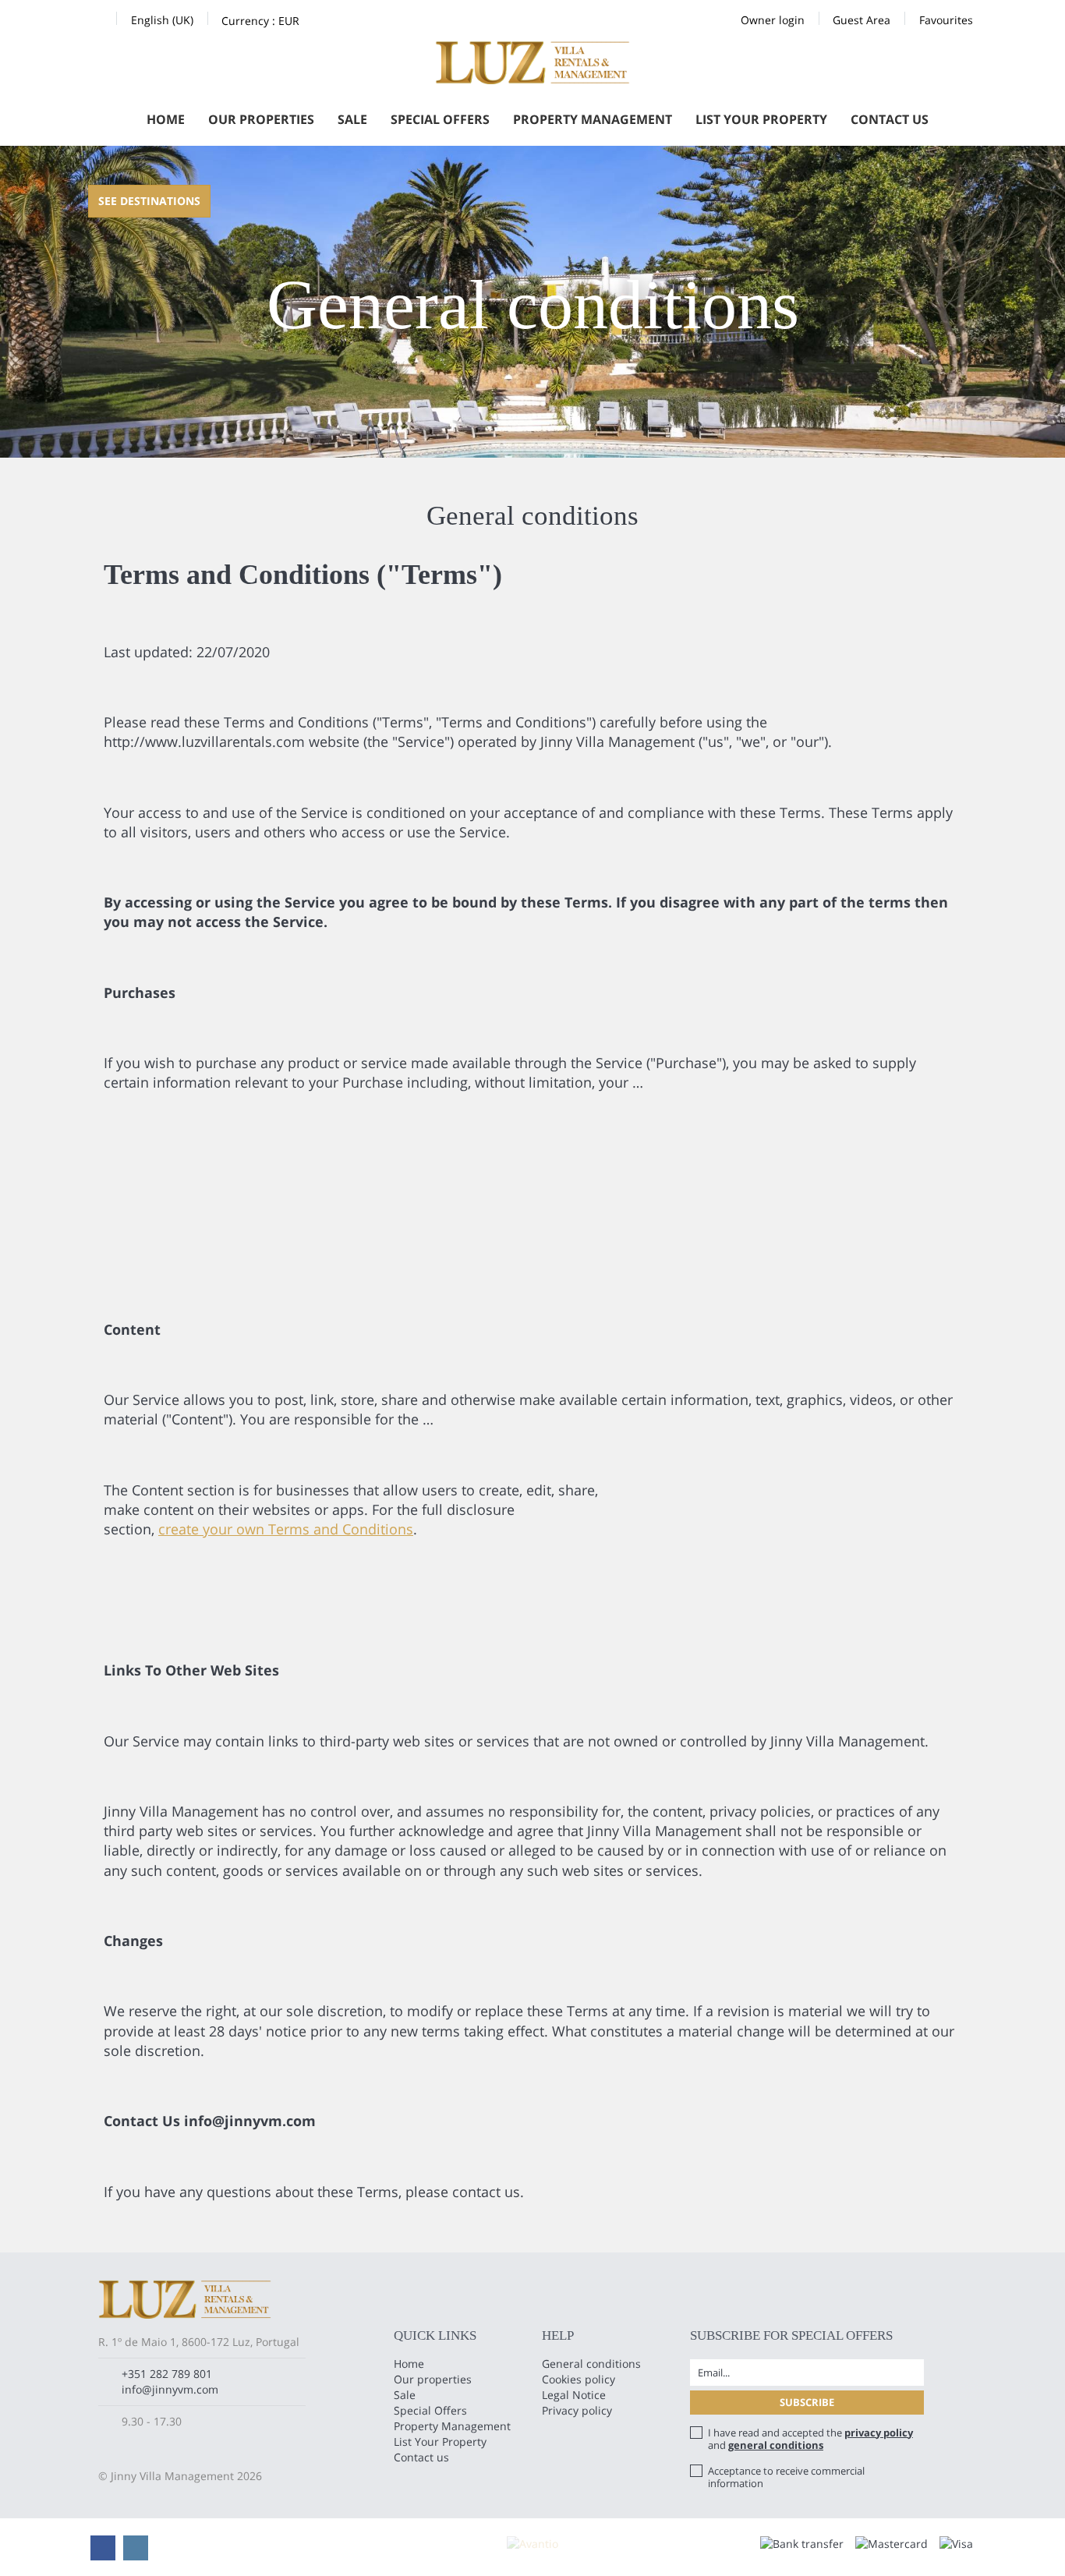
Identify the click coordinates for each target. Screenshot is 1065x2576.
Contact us (890, 119)
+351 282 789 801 (167, 2374)
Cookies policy (578, 2379)
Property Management (593, 119)
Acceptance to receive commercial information (786, 2477)
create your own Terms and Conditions (286, 1529)
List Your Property (761, 119)
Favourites (946, 20)
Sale (352, 119)
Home (166, 119)
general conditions (776, 2445)
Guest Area (862, 20)
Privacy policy (577, 2410)
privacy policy (879, 2433)
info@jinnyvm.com (170, 2389)
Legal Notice (574, 2395)
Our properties (261, 119)
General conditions (591, 2364)
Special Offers (440, 119)
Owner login (773, 20)
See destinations (149, 201)
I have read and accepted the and (810, 2439)
